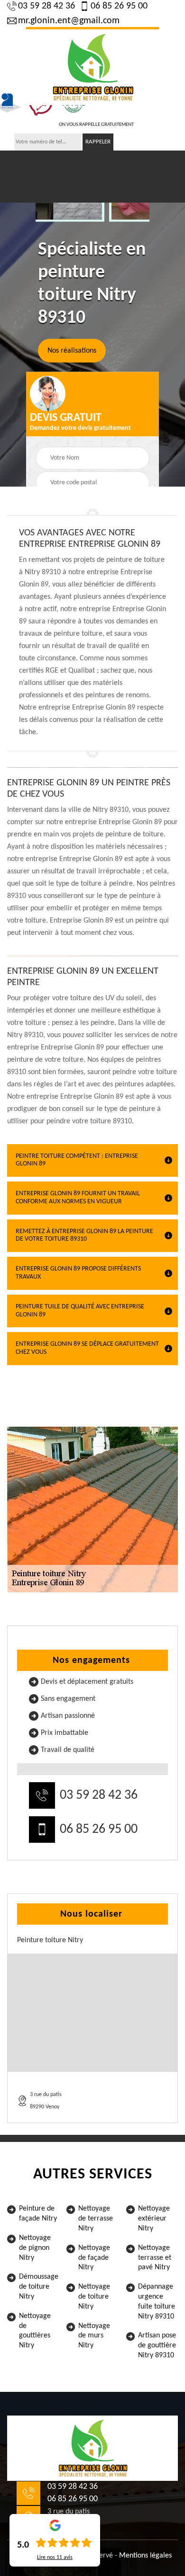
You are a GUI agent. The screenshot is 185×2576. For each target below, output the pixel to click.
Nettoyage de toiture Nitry (94, 2297)
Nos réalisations (72, 350)
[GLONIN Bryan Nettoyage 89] (92, 2448)
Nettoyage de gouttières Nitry (35, 2331)
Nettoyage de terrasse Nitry (96, 2219)
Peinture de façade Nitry (38, 2214)
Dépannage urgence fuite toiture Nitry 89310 (157, 2301)
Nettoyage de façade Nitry (94, 2258)
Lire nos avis (55, 2558)
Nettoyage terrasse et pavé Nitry (155, 2258)
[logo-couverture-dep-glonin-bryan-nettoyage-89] (92, 66)
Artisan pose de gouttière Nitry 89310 (157, 2345)
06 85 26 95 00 (119, 6)
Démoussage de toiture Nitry (39, 2287)
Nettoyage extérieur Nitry (154, 2219)
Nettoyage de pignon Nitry (35, 2248)
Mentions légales (145, 2556)
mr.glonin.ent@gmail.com (69, 21)
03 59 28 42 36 (46, 6)
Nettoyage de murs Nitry (94, 2336)
